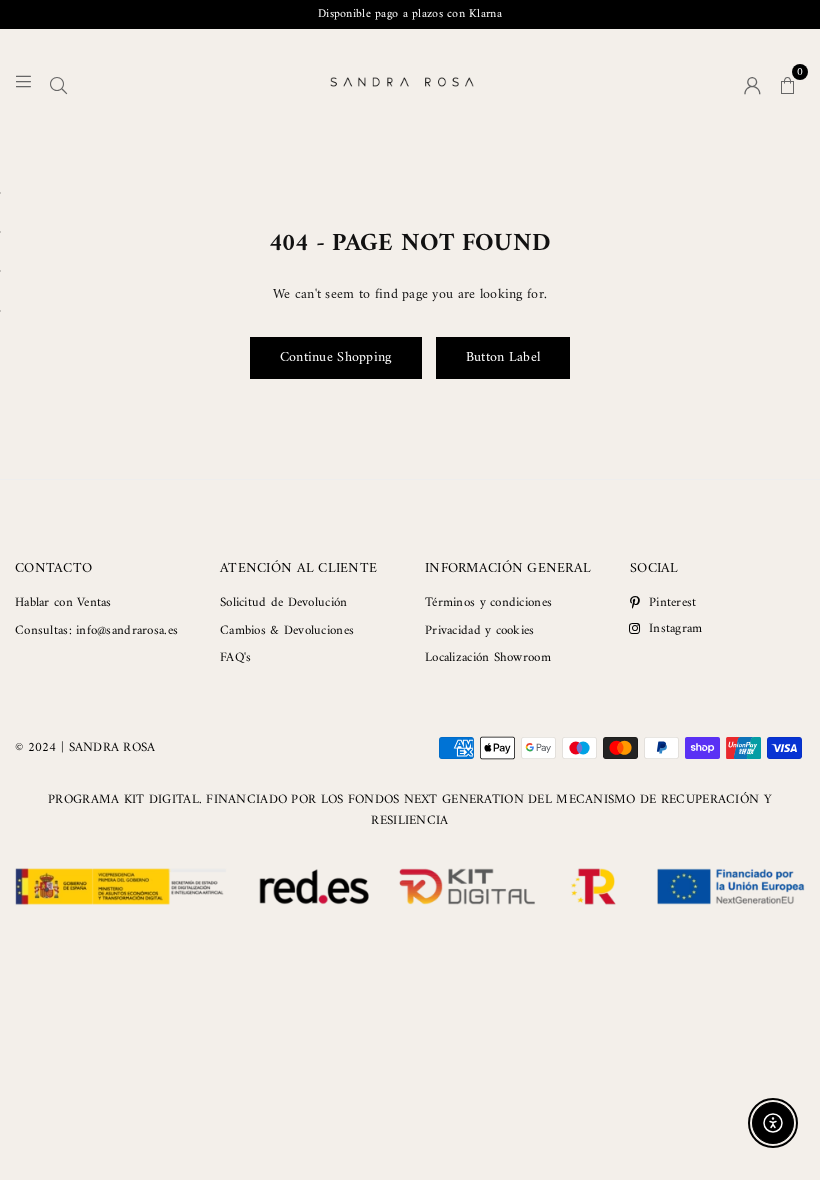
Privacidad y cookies (480, 630)
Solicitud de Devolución (283, 602)
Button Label (503, 357)
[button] (787, 82)
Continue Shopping (336, 357)
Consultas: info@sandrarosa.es (96, 630)
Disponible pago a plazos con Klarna (410, 14)
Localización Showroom (488, 657)
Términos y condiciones (488, 602)
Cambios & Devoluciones (287, 630)
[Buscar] (58, 82)
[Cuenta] (752, 82)
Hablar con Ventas (63, 602)
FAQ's (235, 657)
